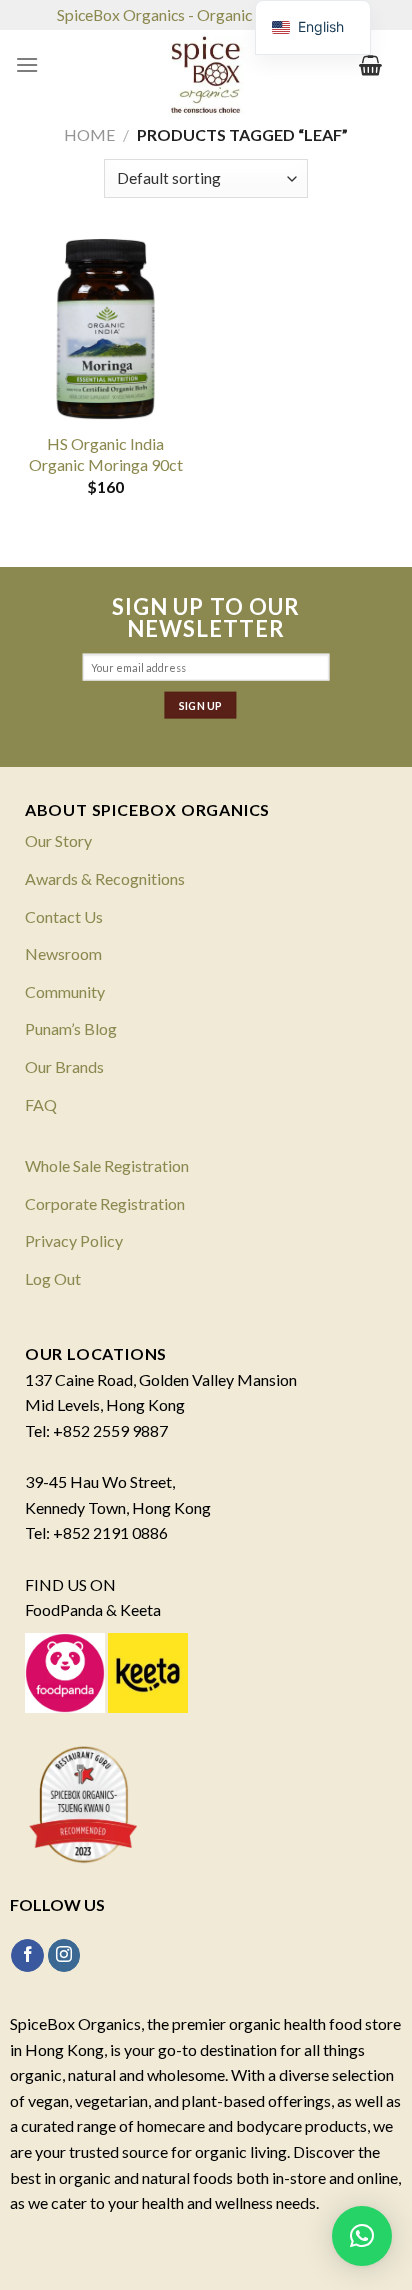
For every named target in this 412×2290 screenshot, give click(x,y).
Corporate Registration (105, 1203)
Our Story (58, 840)
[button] (362, 2236)
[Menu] (27, 64)
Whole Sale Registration (107, 1165)
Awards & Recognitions (105, 878)
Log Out (53, 1278)
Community (65, 991)
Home (89, 134)
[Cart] (370, 65)
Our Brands (64, 1066)
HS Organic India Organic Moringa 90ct (106, 454)
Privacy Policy (74, 1240)
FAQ (41, 1104)
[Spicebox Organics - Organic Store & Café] (206, 80)
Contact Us (64, 916)
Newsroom (63, 953)
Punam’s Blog (71, 1028)
